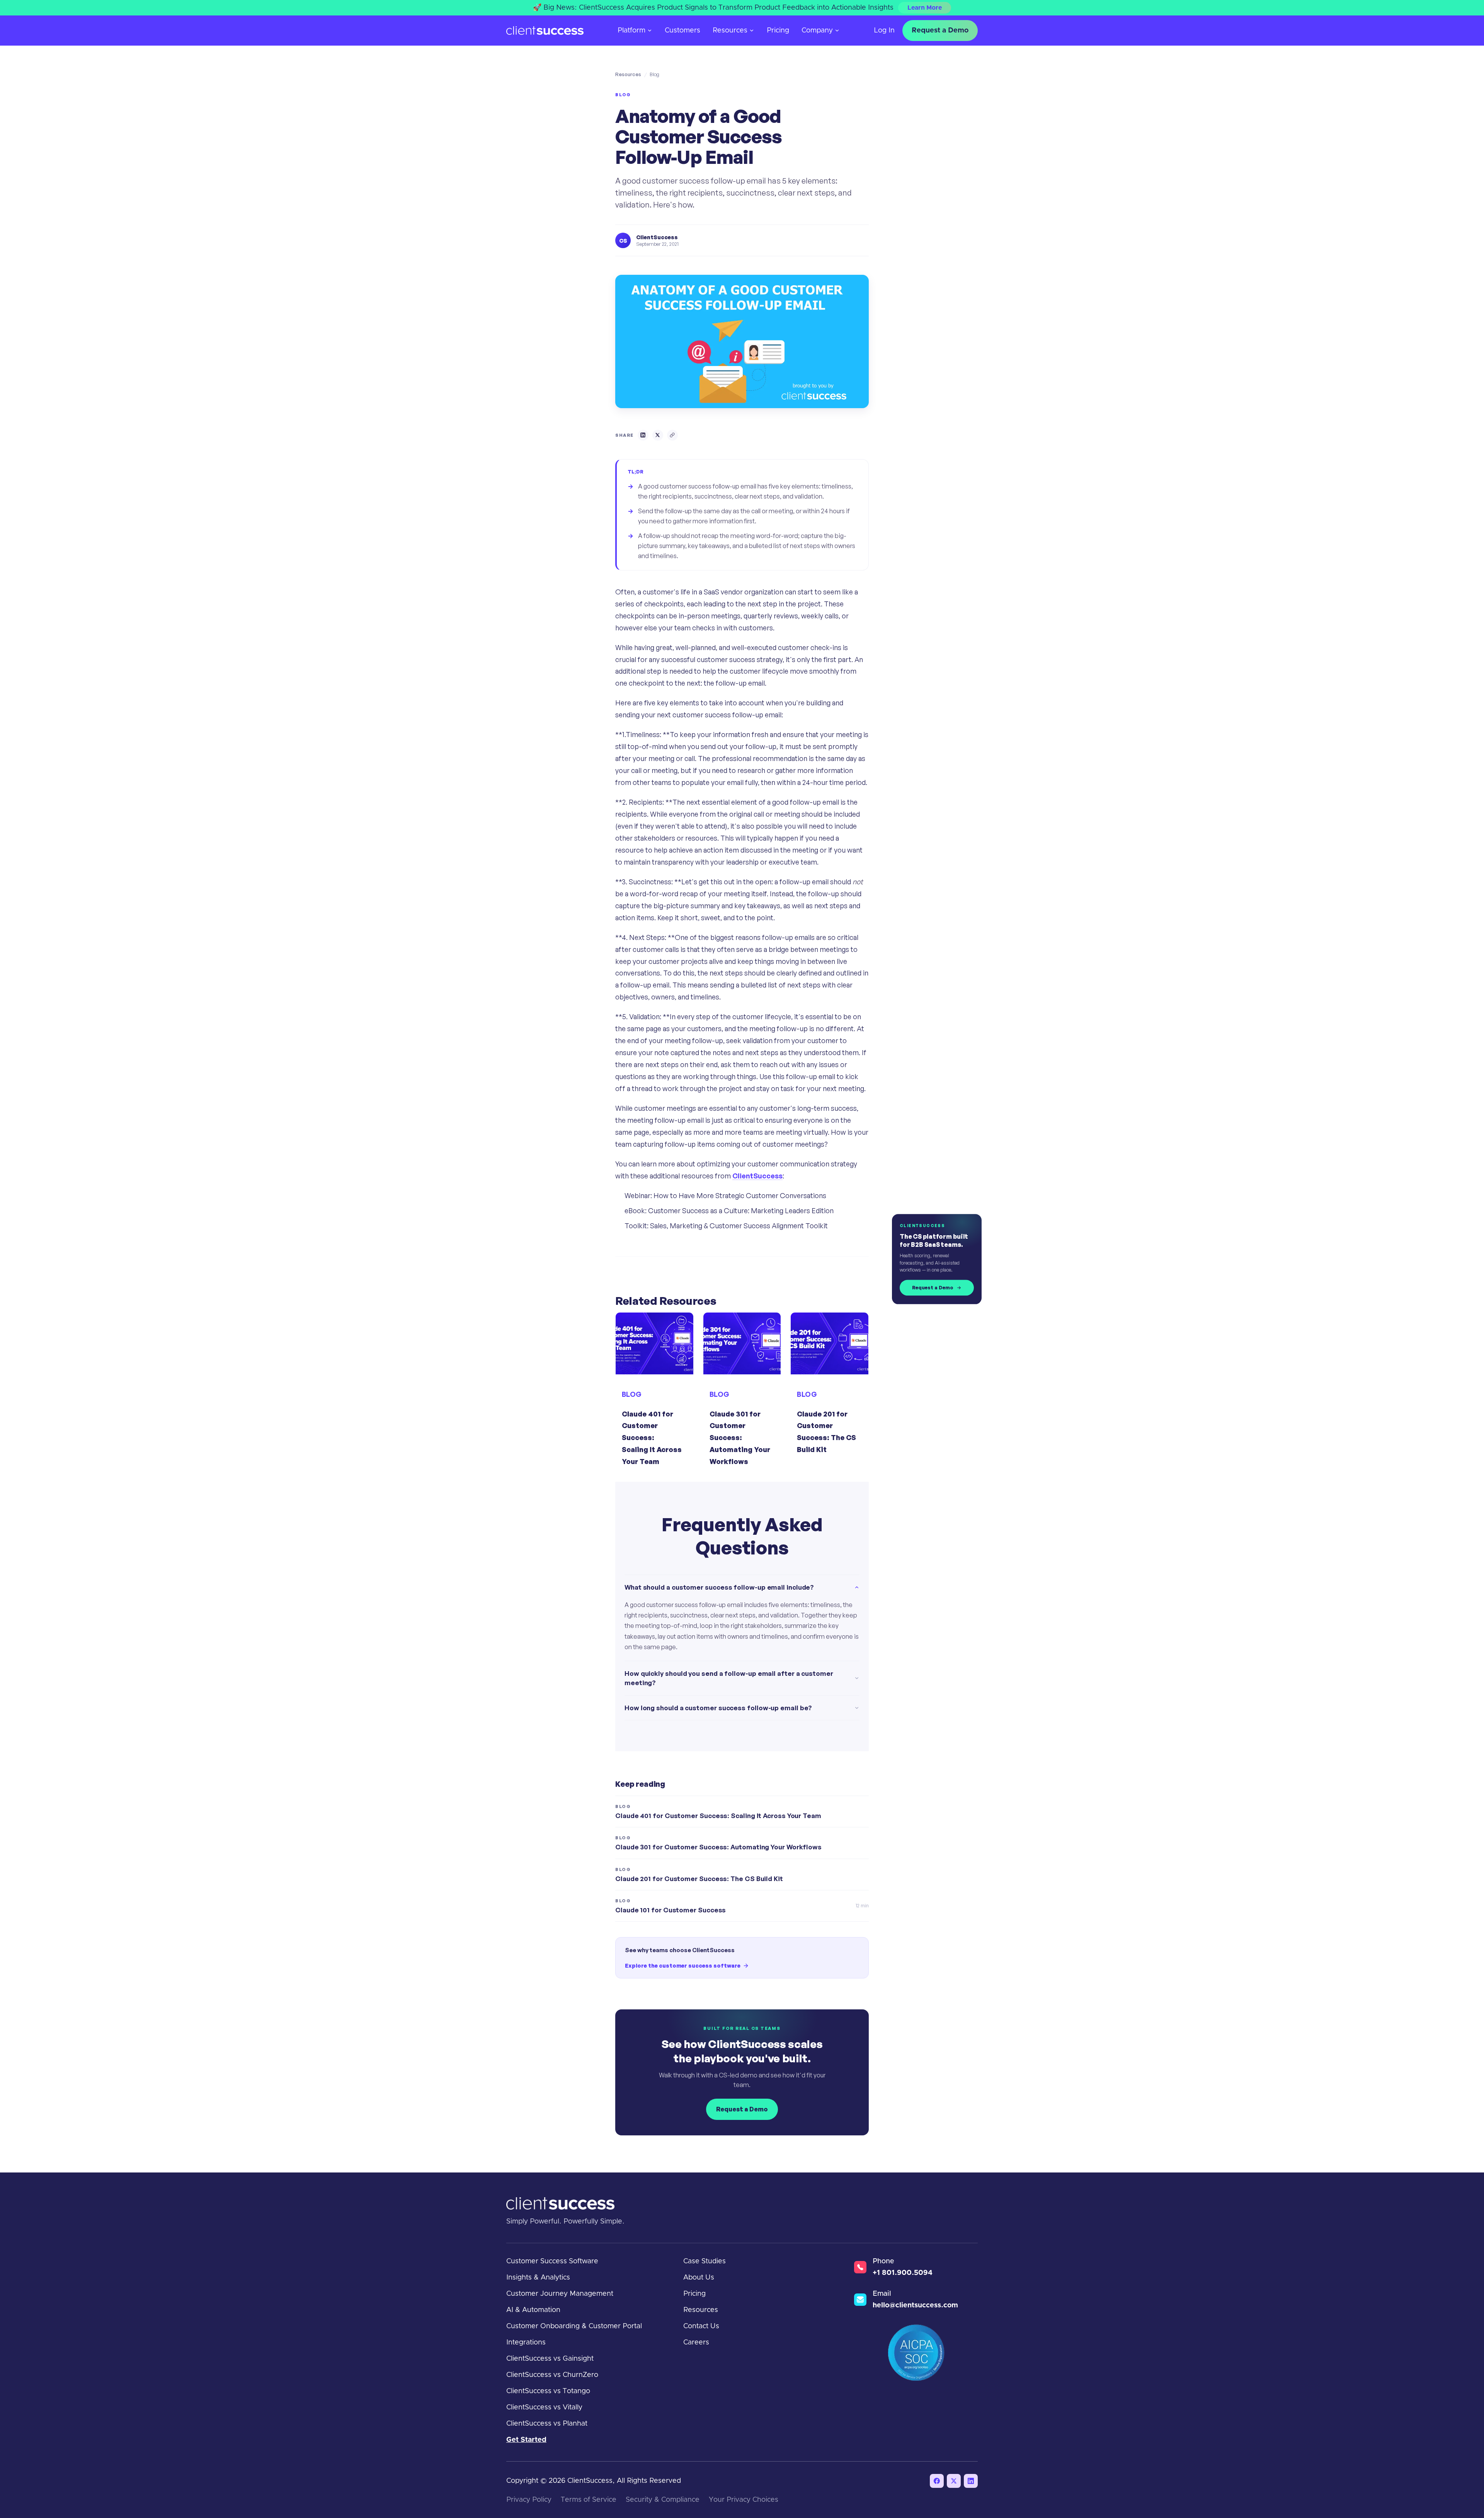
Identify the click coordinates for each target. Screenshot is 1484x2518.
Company (817, 31)
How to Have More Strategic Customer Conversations (740, 1195)
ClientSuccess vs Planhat (547, 2424)
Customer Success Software (552, 2261)
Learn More (925, 8)
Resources (730, 31)
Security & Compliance (663, 2500)
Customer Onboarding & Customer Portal (574, 2326)
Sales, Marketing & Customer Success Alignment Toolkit (739, 1226)
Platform (631, 31)
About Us (699, 2278)
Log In (884, 31)
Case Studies (705, 2261)
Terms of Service (589, 2500)
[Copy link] (672, 435)
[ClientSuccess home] (545, 31)
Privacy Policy (529, 2500)
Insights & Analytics (538, 2278)
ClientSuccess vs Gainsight (550, 2359)
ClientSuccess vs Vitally (544, 2407)
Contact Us (701, 2326)
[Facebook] (937, 2481)
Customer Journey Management (560, 2294)
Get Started (526, 2440)
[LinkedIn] (971, 2481)
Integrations (526, 2343)
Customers (682, 31)
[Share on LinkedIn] (643, 435)
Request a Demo (940, 31)
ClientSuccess (757, 1176)
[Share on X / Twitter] (658, 435)
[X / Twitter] (954, 2481)
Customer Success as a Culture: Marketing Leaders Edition (741, 1210)
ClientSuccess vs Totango (548, 2391)
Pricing (778, 31)
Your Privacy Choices (744, 2500)
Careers (696, 2343)
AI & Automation (533, 2310)
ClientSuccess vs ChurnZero (552, 2375)
